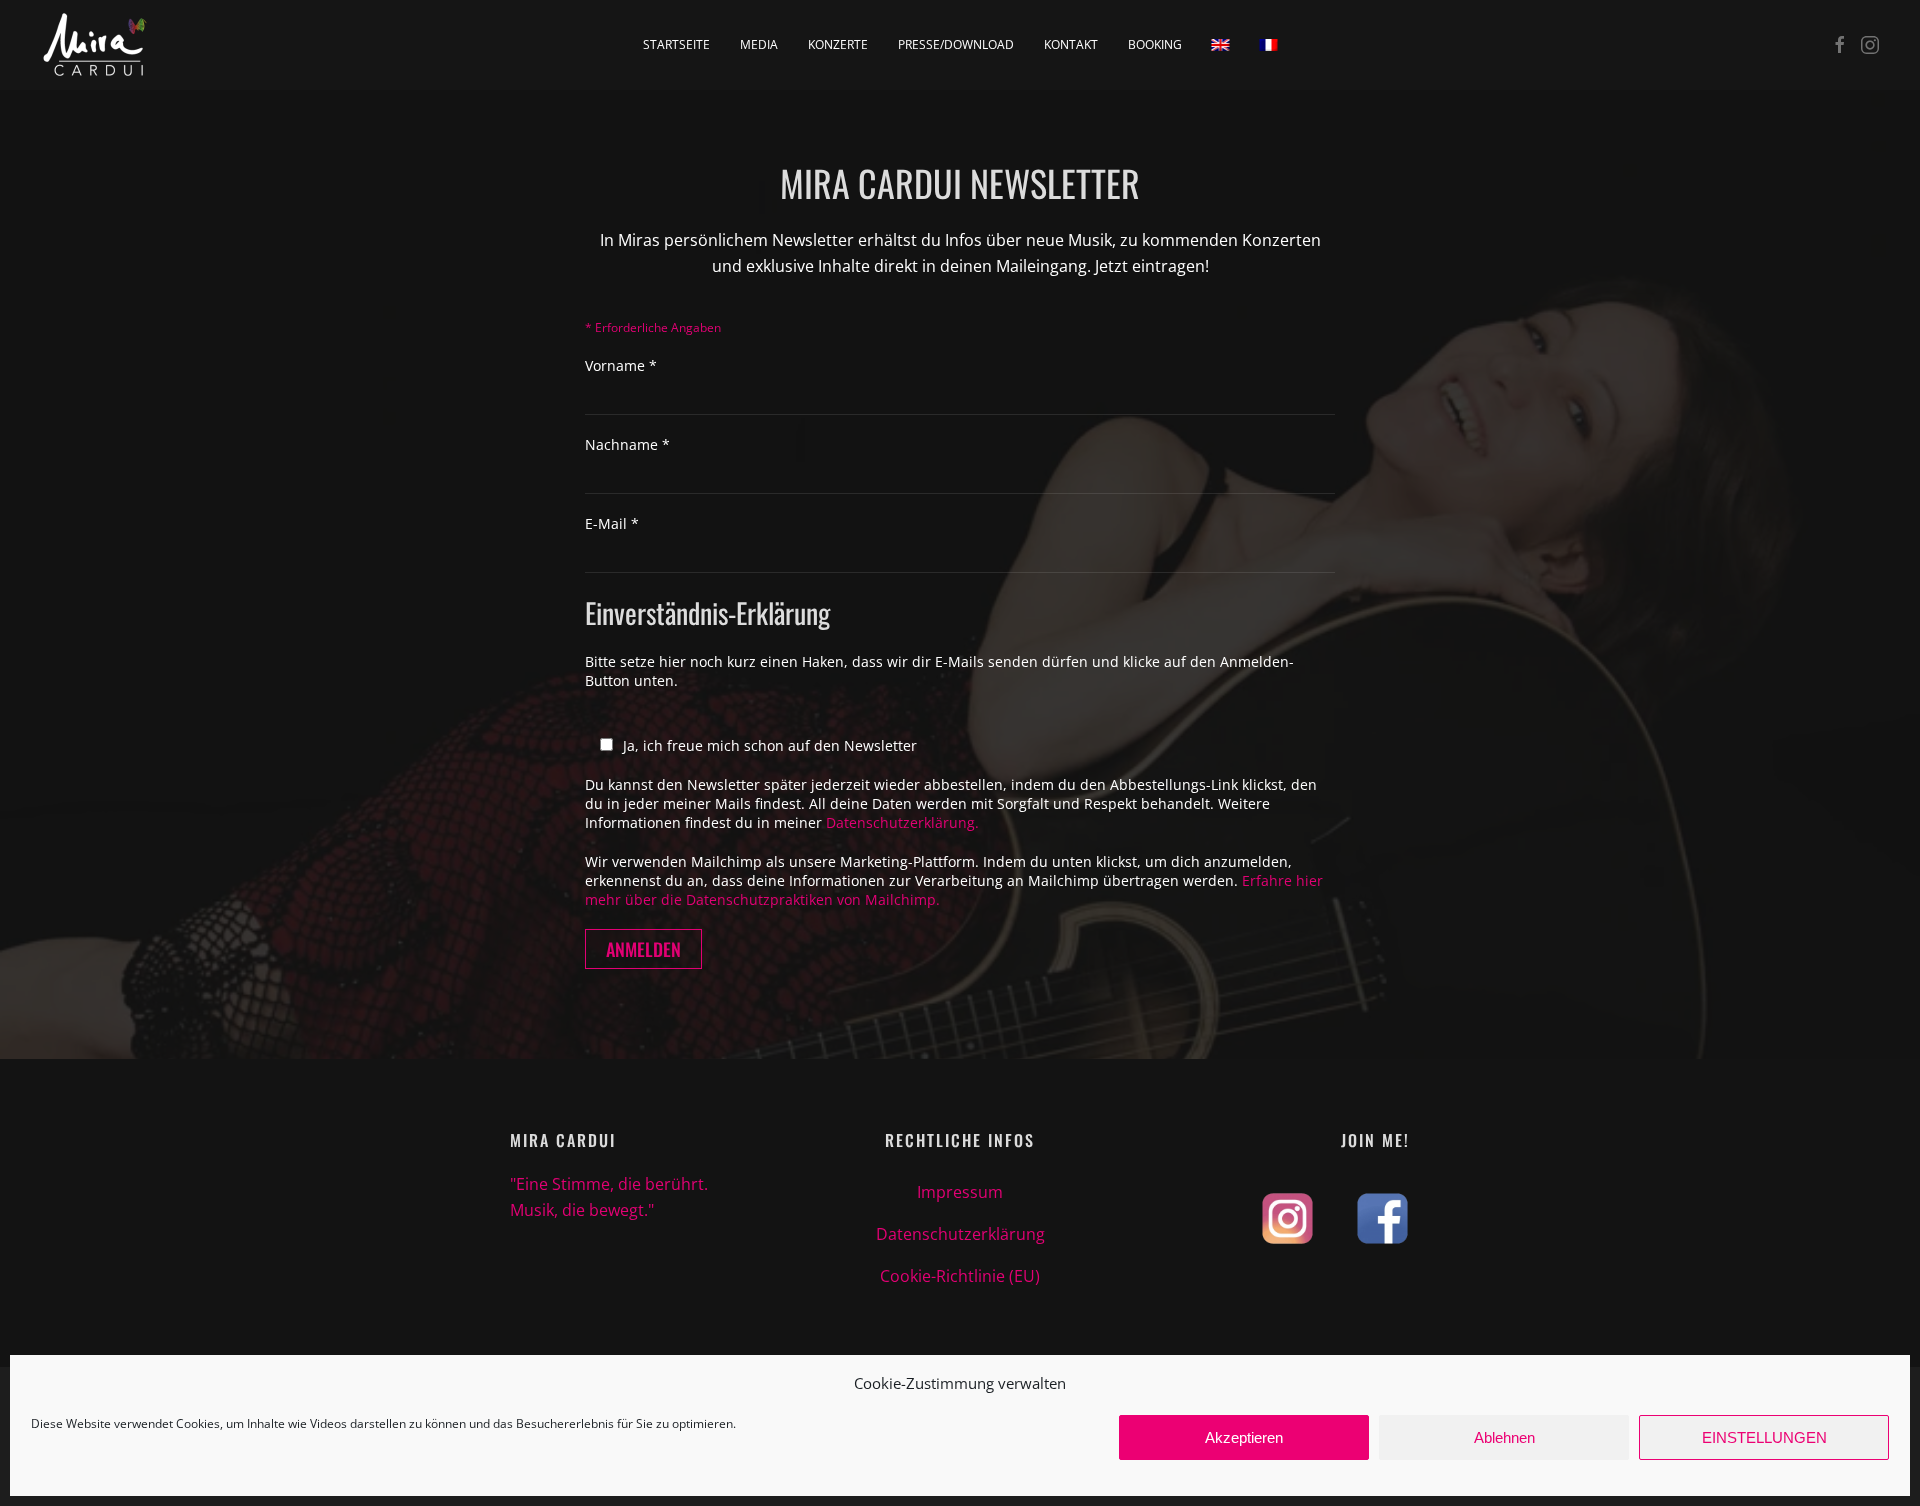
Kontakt (1071, 44)
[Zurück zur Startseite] (95, 45)
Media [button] (759, 44)
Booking (1155, 44)
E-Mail (612, 523)
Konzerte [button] (838, 44)
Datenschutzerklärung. (902, 822)
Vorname (621, 365)
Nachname (627, 444)
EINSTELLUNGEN (1764, 1437)
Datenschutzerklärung (960, 1234)
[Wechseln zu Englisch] (1221, 45)
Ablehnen (1504, 1437)
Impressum (960, 1192)
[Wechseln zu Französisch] (1269, 45)
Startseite (676, 44)
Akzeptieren (1244, 1437)
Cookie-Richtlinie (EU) (960, 1276)
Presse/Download (956, 44)
